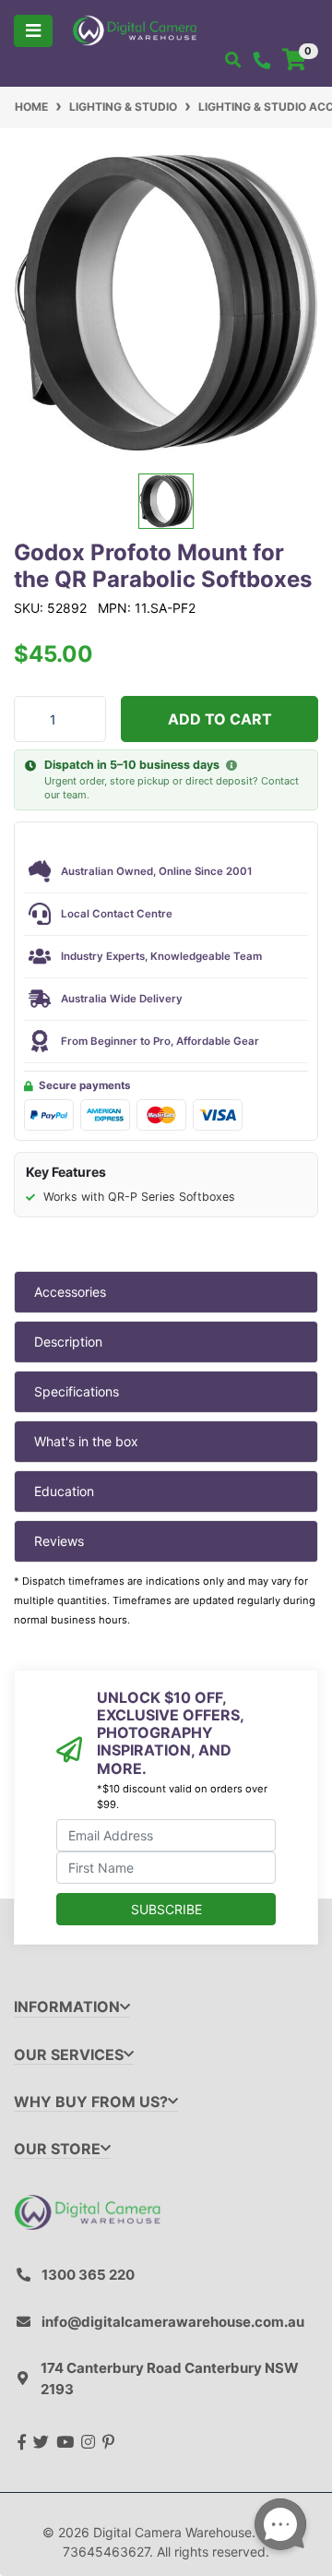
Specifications (77, 1391)
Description (68, 1342)
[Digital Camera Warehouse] (135, 29)
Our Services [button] (69, 2055)
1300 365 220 (88, 2275)
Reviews (59, 1541)
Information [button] (67, 2007)
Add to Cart (220, 719)
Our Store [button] (57, 2149)
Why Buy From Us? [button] (91, 2102)
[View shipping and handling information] (231, 766)
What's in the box (86, 1441)
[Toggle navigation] (33, 31)
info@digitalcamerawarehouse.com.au (173, 2322)
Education (64, 1491)
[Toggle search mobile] (233, 60)
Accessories (70, 1292)
